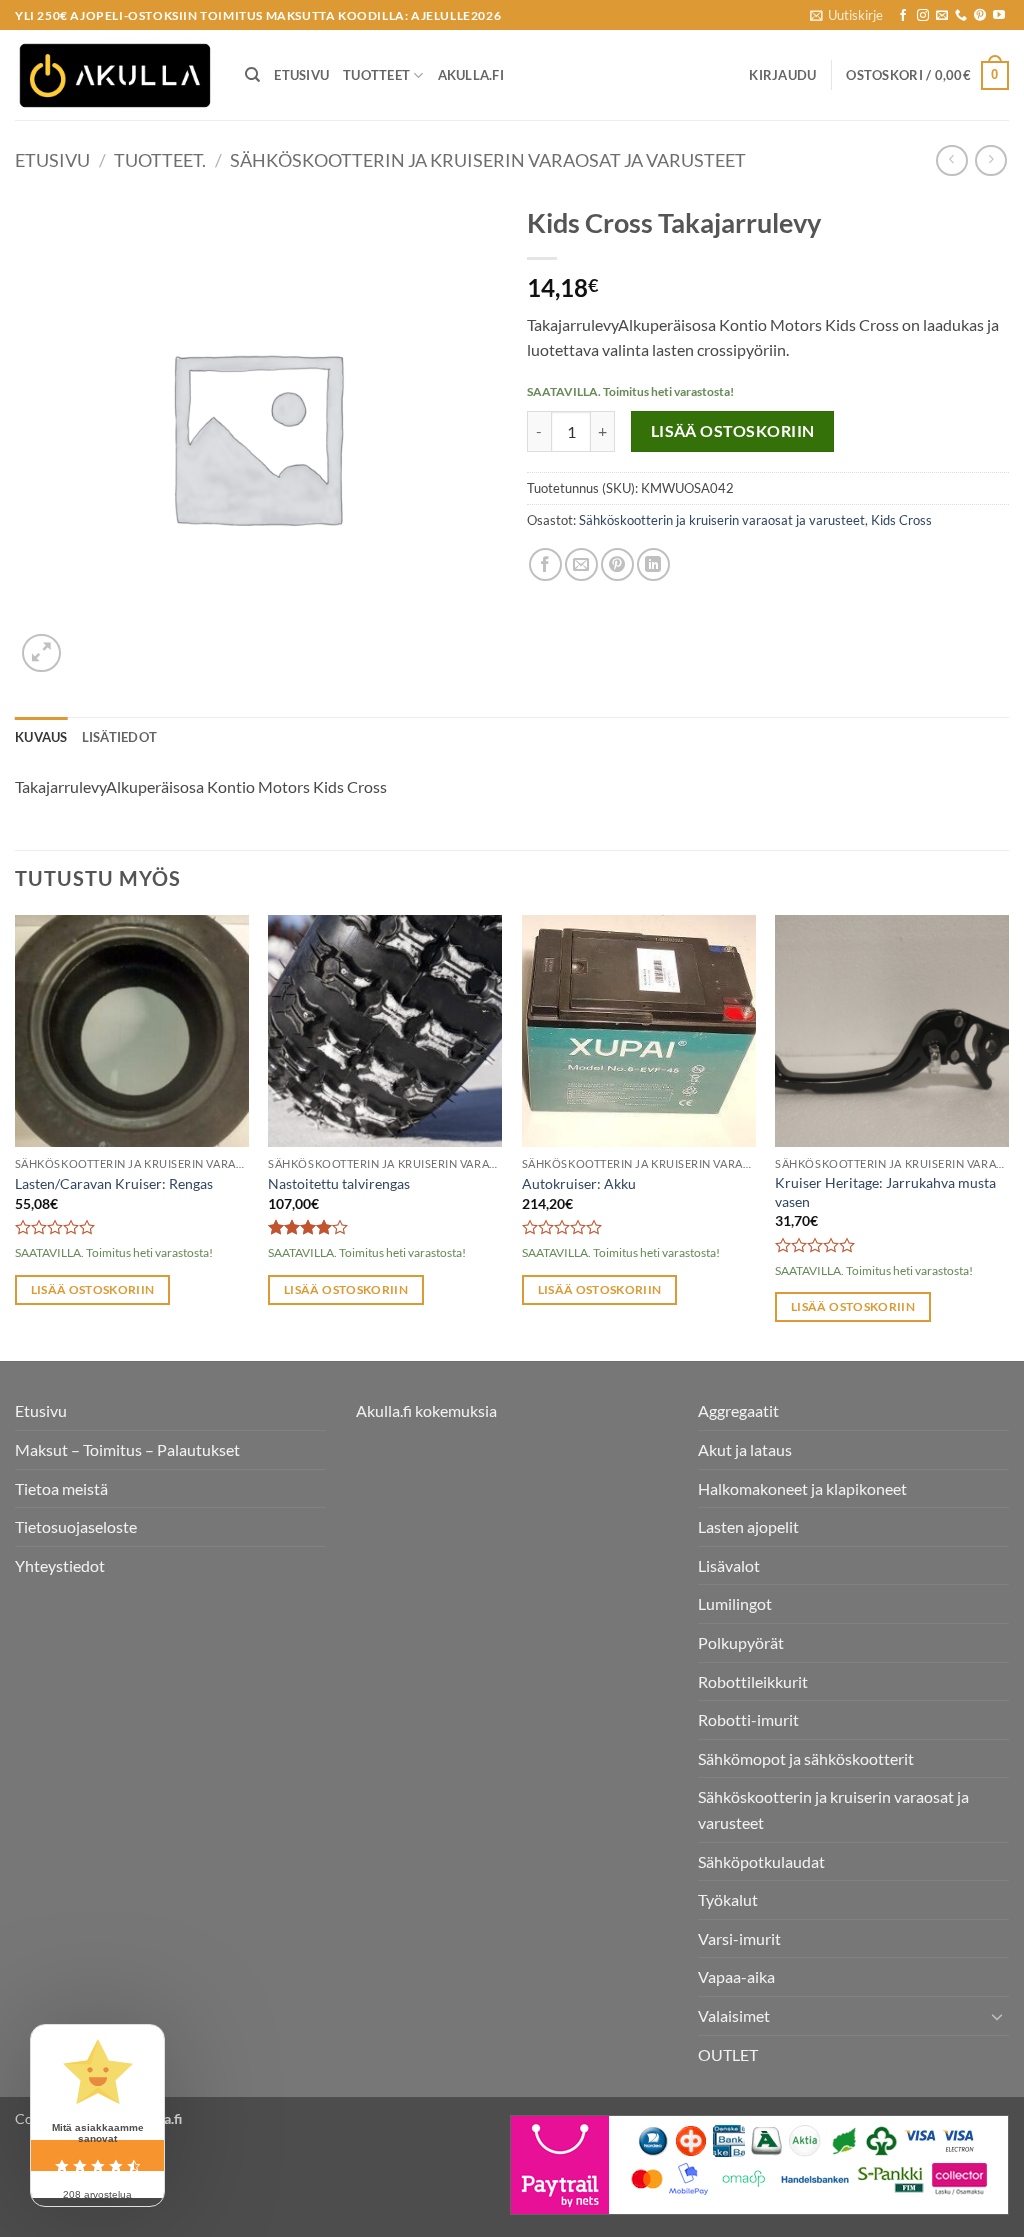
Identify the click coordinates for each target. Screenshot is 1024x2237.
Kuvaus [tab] (41, 737)
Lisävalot (729, 1565)
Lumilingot (735, 1603)
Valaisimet (734, 2015)
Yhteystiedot (60, 1565)
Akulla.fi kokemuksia (426, 1410)
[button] (846, 15)
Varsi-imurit (739, 1938)
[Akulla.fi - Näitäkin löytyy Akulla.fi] (115, 75)
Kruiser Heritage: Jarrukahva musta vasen (885, 1192)
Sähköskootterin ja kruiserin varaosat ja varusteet (488, 160)
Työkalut (728, 1899)
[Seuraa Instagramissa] (923, 16)
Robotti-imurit (748, 1719)
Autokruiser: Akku (579, 1183)
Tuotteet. (160, 160)
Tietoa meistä (61, 1488)
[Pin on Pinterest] (617, 564)
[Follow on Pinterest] (980, 16)
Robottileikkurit (753, 1681)
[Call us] (961, 16)
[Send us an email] (942, 16)
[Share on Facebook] (545, 564)
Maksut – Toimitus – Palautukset (127, 1449)
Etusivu (301, 75)
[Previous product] (990, 160)
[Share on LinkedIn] (653, 564)
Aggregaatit (738, 1410)
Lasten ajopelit (748, 1526)
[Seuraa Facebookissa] (903, 16)
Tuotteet (376, 75)
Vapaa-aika (736, 1976)
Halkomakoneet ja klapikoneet (802, 1488)
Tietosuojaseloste (76, 1526)
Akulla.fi (471, 75)
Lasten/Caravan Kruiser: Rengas (114, 1183)
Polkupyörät (741, 1642)
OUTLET (728, 2054)
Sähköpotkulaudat (761, 1861)
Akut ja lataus (745, 1449)
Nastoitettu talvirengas (339, 1183)
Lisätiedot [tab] (120, 737)
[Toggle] (997, 2016)
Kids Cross (901, 520)
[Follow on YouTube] (999, 16)
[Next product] (951, 160)
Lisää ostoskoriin (733, 431)
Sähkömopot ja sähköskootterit (806, 1758)
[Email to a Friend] (581, 564)
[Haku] (252, 75)
